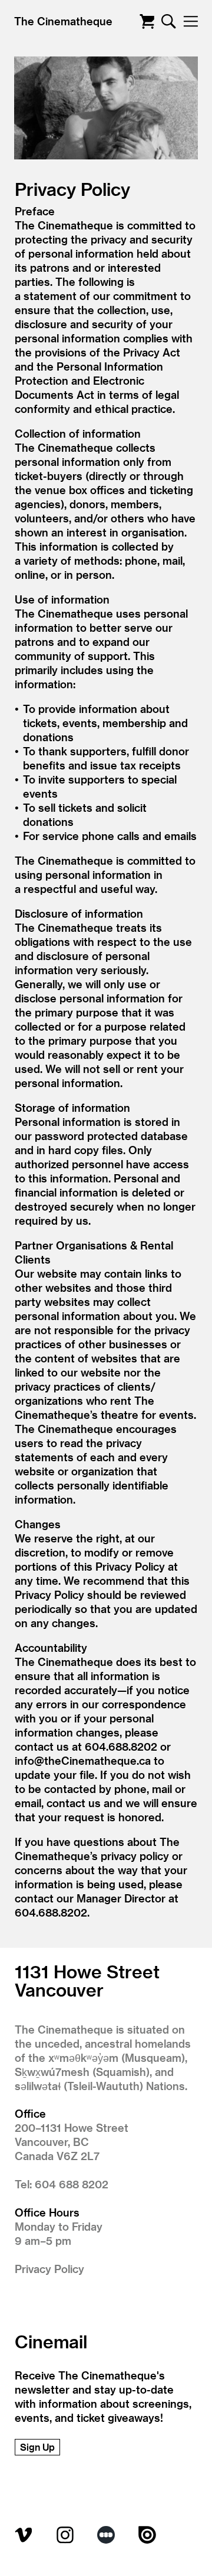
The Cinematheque (63, 21)
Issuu (147, 2535)
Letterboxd (106, 2535)
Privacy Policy (49, 2269)
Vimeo (24, 2535)
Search (169, 21)
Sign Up (37, 2447)
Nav (191, 21)
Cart (147, 21)
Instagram (65, 2535)
